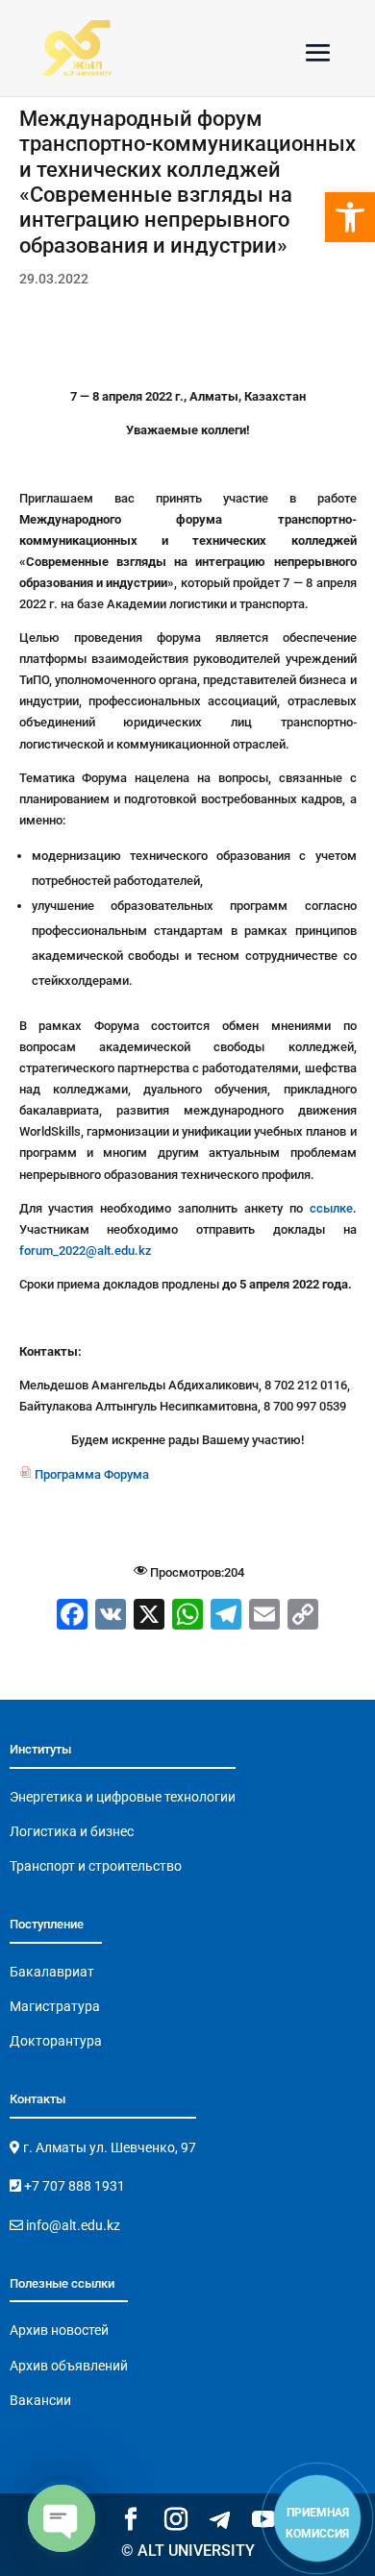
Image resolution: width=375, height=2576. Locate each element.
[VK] (111, 1617)
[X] (149, 1617)
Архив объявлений (69, 2366)
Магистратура (55, 2006)
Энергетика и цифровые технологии (123, 1797)
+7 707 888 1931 (73, 2186)
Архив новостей (59, 2330)
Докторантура (56, 2041)
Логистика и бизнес (72, 1831)
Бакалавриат (52, 1972)
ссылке (331, 1208)
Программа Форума (84, 1474)
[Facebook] (72, 1617)
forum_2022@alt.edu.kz (86, 1251)
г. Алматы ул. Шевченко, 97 (108, 2147)
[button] (350, 217)
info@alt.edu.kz (72, 2225)
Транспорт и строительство (96, 1866)
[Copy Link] (303, 1617)
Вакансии (40, 2400)
